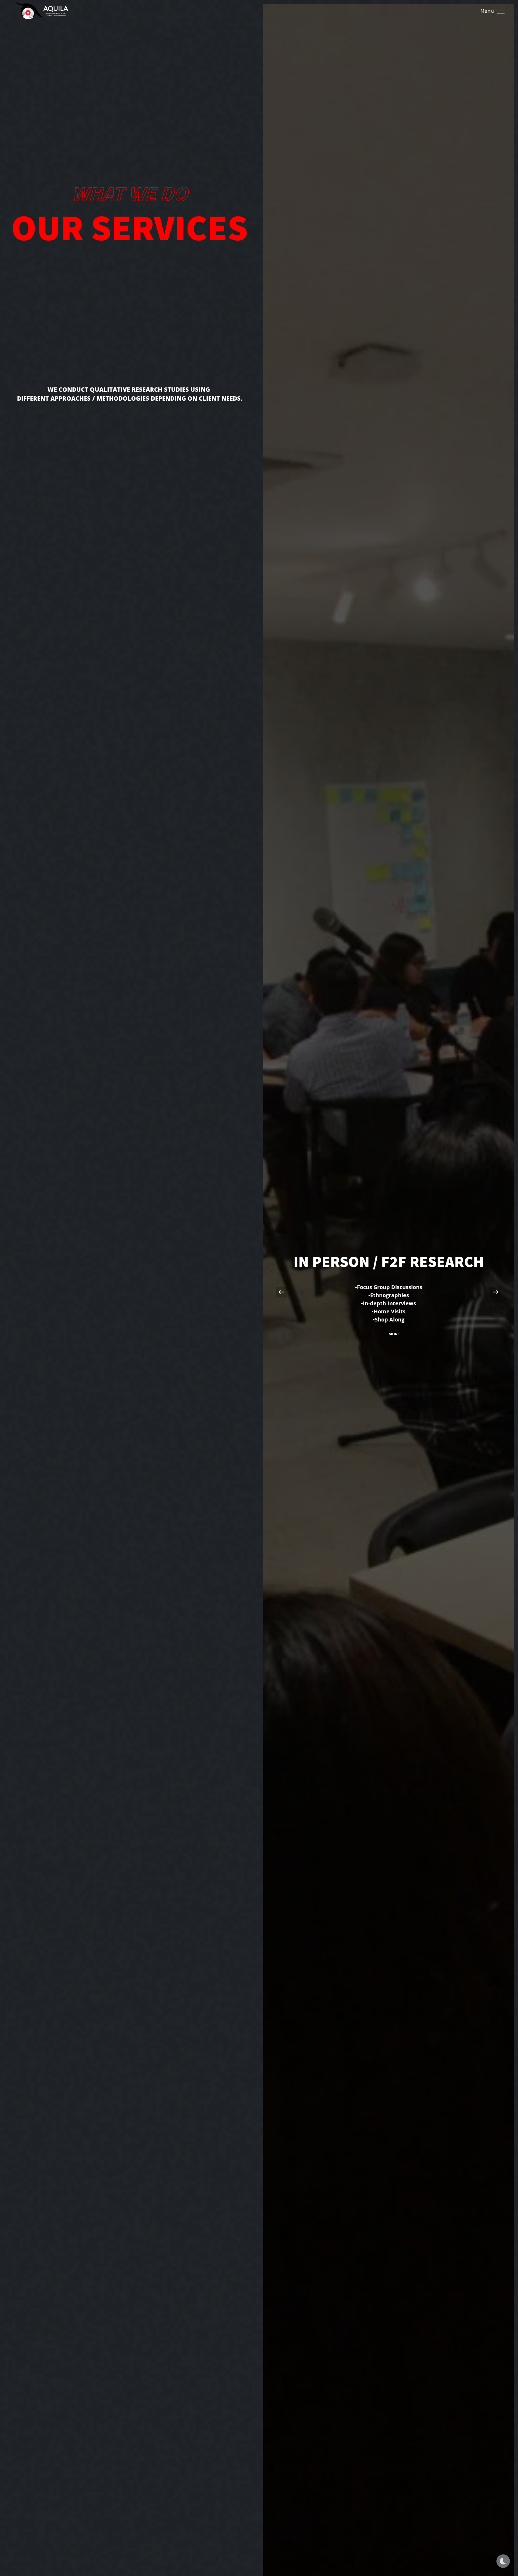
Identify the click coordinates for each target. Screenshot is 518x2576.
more (394, 1334)
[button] (496, 1292)
